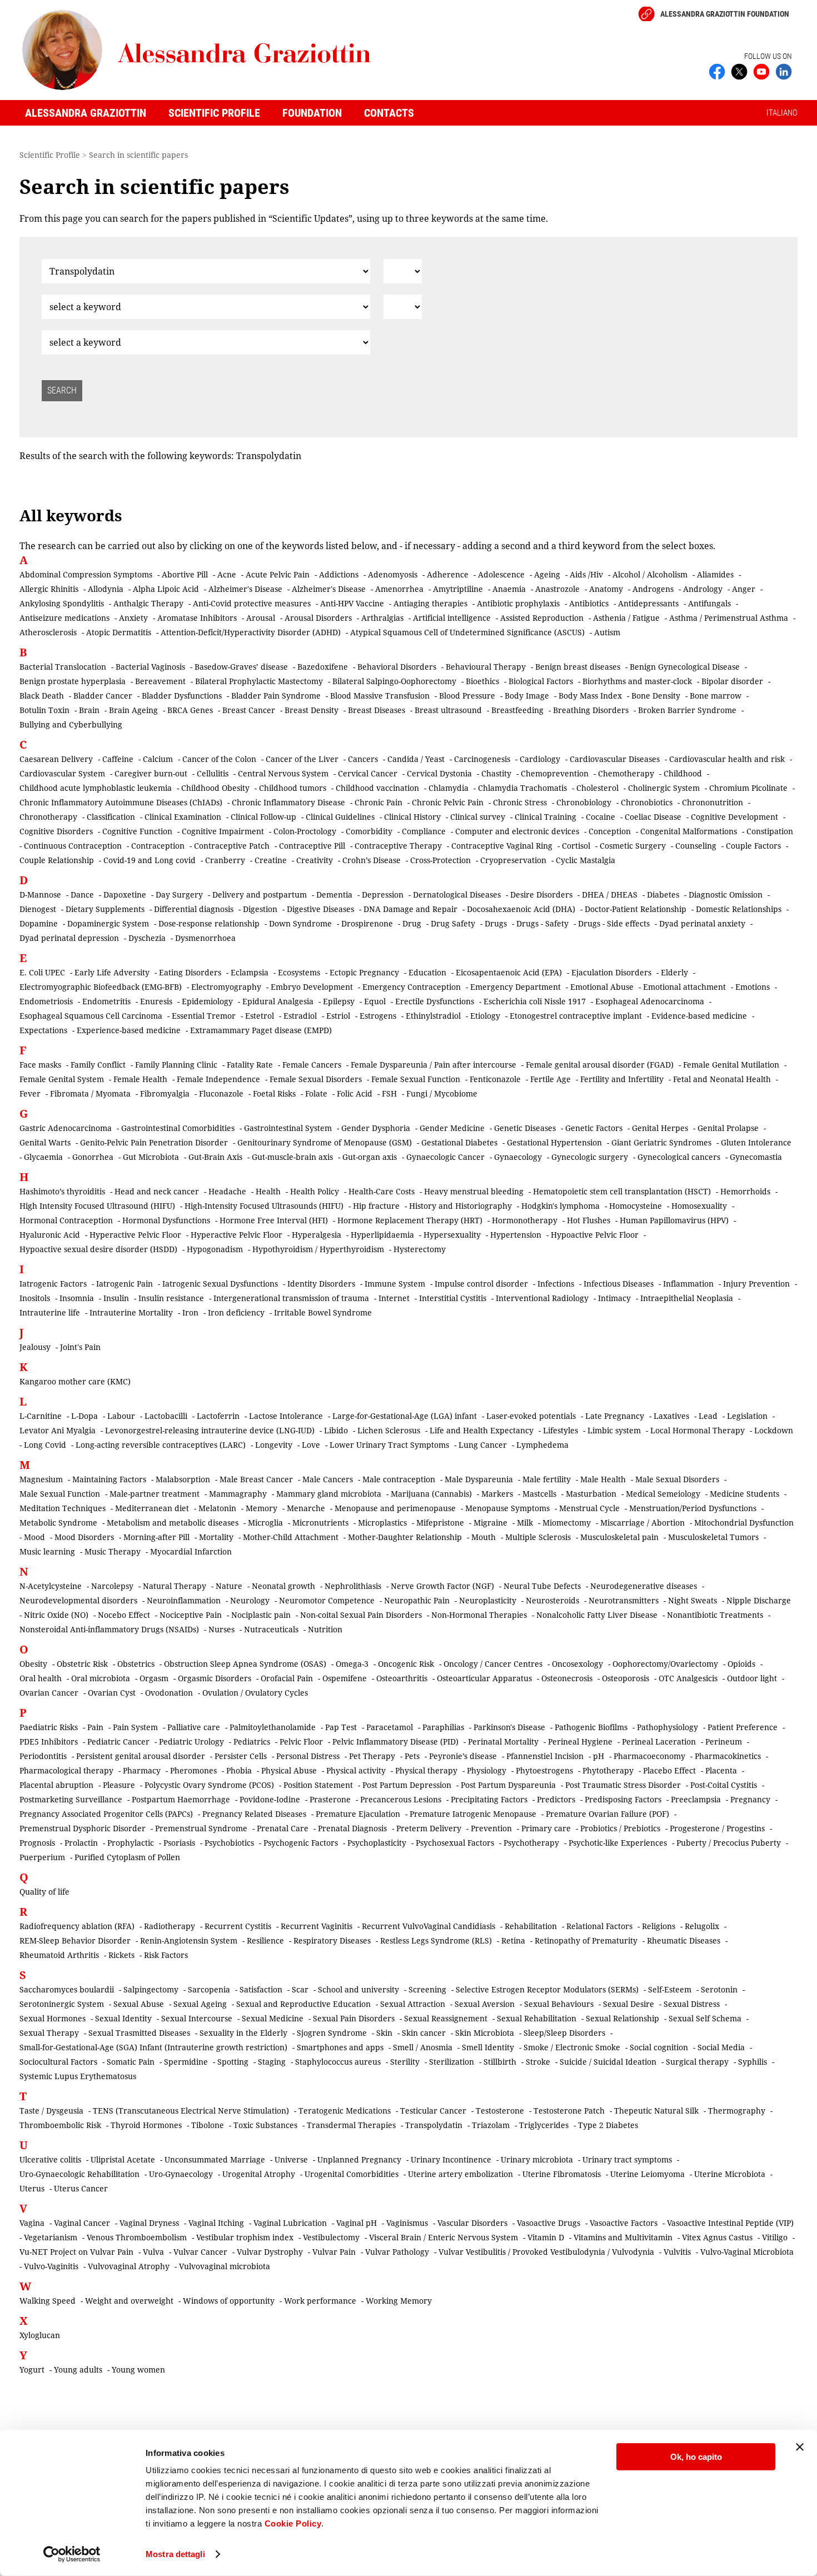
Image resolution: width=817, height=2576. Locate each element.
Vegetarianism (51, 2237)
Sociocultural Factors (58, 2062)
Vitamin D (546, 2237)
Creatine (271, 860)
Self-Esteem (670, 1989)
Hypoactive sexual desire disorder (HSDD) (98, 1249)
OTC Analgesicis (688, 1678)
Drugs (496, 923)
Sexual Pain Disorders (354, 2018)
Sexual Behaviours (559, 2004)
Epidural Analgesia (278, 1001)
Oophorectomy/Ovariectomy (665, 1664)
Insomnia (77, 1298)
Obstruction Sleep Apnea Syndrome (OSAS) (245, 1664)
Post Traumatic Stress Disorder (623, 1785)
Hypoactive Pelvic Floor (595, 1235)
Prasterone (330, 1799)
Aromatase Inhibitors (197, 618)
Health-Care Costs (382, 1191)
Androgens (653, 589)
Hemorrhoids (745, 1191)
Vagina (32, 2223)
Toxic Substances (265, 2125)
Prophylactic (131, 1843)
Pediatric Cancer (118, 1742)
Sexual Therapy (49, 2033)
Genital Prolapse (728, 1128)
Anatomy (606, 589)
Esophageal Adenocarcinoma (650, 1001)
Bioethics (482, 681)
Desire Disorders (541, 895)
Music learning (47, 1551)
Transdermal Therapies (351, 2125)
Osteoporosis (626, 1678)
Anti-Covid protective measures (252, 603)
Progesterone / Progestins (717, 1828)
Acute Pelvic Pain (278, 574)
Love (311, 1445)
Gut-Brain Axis (215, 1157)
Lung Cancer (483, 1445)
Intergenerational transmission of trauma (291, 1298)
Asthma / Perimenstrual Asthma (729, 618)
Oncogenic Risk (406, 1664)
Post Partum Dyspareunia (508, 1785)
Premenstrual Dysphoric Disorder (83, 1828)
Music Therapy (113, 1551)
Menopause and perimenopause (395, 1508)
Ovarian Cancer (49, 1693)
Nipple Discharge (759, 1600)
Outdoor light (752, 1678)
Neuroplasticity (488, 1600)
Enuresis (156, 1001)
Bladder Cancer (103, 696)
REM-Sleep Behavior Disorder (75, 1940)
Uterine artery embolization (460, 2174)
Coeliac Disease (653, 817)
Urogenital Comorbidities (352, 2174)
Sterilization (452, 2062)
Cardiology (540, 759)
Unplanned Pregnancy (359, 2159)
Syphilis (753, 2062)
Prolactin (81, 1843)
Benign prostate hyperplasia (73, 681)
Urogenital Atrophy (259, 2174)
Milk (525, 1523)
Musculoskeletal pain (619, 1537)
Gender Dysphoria (376, 1128)
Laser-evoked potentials (531, 1416)
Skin (384, 2033)
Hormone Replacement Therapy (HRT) (410, 1220)
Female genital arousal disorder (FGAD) (600, 1065)
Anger (744, 589)
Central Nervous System (283, 773)
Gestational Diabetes (459, 1142)
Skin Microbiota (485, 2033)
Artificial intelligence (452, 618)
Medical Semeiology (663, 1494)
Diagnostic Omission (726, 895)
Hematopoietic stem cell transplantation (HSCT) (622, 1191)
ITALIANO (782, 113)
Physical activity (356, 1770)
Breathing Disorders (591, 710)
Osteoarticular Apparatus (484, 1678)
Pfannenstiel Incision (545, 1756)
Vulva (153, 2252)
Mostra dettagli (175, 2554)
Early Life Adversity (112, 972)
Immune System (395, 1284)
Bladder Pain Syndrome (276, 696)
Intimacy (614, 1298)
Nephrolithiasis (353, 1586)
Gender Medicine (452, 1128)
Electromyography (226, 987)
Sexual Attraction (413, 2004)
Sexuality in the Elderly (243, 2033)
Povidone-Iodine (270, 1799)
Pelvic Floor (301, 1742)
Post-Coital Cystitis (724, 1785)
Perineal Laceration (659, 1742)
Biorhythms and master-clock (637, 681)
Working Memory (399, 2301)
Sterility (405, 2062)
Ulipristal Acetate (123, 2159)
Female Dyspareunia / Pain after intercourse (434, 1065)
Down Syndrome (300, 923)
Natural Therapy (175, 1586)
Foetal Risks (274, 1093)
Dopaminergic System (108, 923)
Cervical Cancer (368, 773)
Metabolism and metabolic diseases (173, 1523)
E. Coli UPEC (42, 972)
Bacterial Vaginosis (150, 667)
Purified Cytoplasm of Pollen (127, 1857)
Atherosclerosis (48, 632)
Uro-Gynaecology (181, 2174)
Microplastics (382, 1523)
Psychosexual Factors (455, 1843)
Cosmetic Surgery (633, 846)
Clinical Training (546, 817)
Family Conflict (98, 1065)
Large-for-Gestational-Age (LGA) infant (405, 1416)
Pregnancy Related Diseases (254, 1814)
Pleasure (119, 1785)
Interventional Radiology (542, 1298)
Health (268, 1191)
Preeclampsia (696, 1799)
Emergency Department (515, 987)
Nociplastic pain (261, 1615)
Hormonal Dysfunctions (166, 1220)
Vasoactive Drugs (549, 2223)
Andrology (703, 589)
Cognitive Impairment (223, 831)
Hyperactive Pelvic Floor (135, 1235)
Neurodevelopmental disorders (78, 1600)
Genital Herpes (660, 1128)
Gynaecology (518, 1157)
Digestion (260, 909)
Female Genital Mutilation (731, 1065)
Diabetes (663, 895)
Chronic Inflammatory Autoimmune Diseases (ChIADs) (121, 802)
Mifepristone (440, 1523)
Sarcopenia (209, 1989)
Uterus (32, 2188)
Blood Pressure (467, 696)
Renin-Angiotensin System (189, 1940)
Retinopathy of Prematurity (586, 1940)
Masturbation (591, 1494)
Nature (229, 1586)
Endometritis (106, 1001)
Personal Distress (308, 1756)
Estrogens (378, 1016)
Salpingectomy (151, 1989)
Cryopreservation (513, 860)
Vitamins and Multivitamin (623, 2237)
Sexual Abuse (139, 2004)
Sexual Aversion (485, 2004)
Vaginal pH (357, 2223)
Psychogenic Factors (301, 1843)
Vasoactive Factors (624, 2223)
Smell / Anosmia (423, 2047)
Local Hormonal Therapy (698, 1430)
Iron (190, 1312)
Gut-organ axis (370, 1157)
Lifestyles (561, 1430)
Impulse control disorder (481, 1284)
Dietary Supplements (105, 909)
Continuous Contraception (73, 846)
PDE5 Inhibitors (49, 1742)
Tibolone (208, 2125)
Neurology (250, 1600)
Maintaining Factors (109, 1479)
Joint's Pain (80, 1347)
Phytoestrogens (544, 1770)
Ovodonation (169, 1693)
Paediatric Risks (49, 1727)
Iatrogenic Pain (124, 1284)
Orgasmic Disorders (215, 1678)
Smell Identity (488, 2047)
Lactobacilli (166, 1416)
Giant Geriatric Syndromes (661, 1142)
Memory (261, 1508)
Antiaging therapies (430, 603)
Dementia (334, 895)
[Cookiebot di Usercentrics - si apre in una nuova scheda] (72, 2554)
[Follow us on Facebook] (717, 71)
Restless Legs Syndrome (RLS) (436, 1940)
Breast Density (312, 710)
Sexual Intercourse (197, 2018)
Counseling (696, 846)
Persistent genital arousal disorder (141, 1756)
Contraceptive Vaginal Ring (502, 846)
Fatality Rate (250, 1065)
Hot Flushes (589, 1220)
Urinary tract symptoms (627, 2159)
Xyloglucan (40, 2335)
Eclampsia (250, 972)
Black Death (42, 696)
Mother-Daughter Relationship (405, 1537)
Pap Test (341, 1727)
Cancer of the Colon (219, 759)
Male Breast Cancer (256, 1479)
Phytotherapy (608, 1770)
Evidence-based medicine (699, 1016)
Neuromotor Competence (327, 1600)
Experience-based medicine (129, 1030)
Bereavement (160, 681)
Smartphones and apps (340, 2047)
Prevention (491, 1828)
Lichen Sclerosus (389, 1430)
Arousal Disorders (318, 618)
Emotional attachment (684, 987)
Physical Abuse (289, 1770)
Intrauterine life (50, 1312)
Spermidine (186, 2062)
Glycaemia (43, 1157)
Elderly (674, 972)
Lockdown (774, 1430)
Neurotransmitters (624, 1600)
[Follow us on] (761, 71)
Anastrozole (557, 589)
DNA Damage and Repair (410, 909)
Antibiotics (589, 603)
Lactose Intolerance (286, 1416)
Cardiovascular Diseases (615, 759)
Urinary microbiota (537, 2159)
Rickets (121, 1955)
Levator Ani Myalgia (58, 1430)
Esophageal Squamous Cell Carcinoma (91, 1016)
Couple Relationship (57, 860)
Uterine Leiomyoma (647, 2174)
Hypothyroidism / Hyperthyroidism (318, 1249)
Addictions (339, 574)
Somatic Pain (131, 2062)
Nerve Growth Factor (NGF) (442, 1586)
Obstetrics (136, 1664)
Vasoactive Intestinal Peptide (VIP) (730, 2223)
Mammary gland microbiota (329, 1494)
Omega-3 (352, 1664)
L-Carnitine (41, 1416)
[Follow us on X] (739, 71)
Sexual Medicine (273, 2018)
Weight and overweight (129, 2301)
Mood (34, 1537)
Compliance (424, 831)
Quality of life (44, 1892)
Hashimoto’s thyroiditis (62, 1191)
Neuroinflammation (184, 1600)
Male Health (603, 1479)
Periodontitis (43, 1756)
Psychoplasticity (377, 1843)
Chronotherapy (48, 817)
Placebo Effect (669, 1770)
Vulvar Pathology (397, 2252)
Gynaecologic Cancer (445, 1157)
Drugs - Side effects (614, 923)
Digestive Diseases (320, 909)
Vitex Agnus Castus (717, 2237)
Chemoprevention (555, 773)
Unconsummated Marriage (215, 2159)
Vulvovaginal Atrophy (129, 2266)
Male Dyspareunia (479, 1479)
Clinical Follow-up (263, 817)
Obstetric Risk (82, 1664)
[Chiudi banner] (800, 2447)
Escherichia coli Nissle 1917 (535, 1001)
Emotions (753, 987)
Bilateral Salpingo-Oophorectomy (394, 681)
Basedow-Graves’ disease (241, 667)
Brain (89, 710)
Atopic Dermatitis (119, 632)
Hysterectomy (420, 1249)
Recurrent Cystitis (238, 1926)
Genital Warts (45, 1142)
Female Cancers (312, 1065)
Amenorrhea (399, 589)
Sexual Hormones (53, 2018)
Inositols (35, 1298)
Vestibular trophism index (245, 2237)
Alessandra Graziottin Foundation (725, 14)
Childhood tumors (293, 788)
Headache (227, 1191)
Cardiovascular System (62, 773)
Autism (607, 632)
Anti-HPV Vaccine (352, 603)
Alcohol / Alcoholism (650, 574)
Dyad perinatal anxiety (702, 923)
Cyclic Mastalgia (586, 860)
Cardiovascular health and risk (727, 759)
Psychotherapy (531, 1843)
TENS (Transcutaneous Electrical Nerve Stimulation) (191, 2111)
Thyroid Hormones (146, 2125)
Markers (497, 1494)
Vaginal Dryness (149, 2223)
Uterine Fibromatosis (562, 2174)
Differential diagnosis (194, 909)
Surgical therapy (697, 2062)
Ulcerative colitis (50, 2159)
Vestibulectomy (331, 2237)
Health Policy (315, 1191)
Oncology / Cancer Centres (493, 1664)
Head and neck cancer (157, 1191)
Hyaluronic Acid (50, 1235)
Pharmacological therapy (66, 1770)
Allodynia (106, 589)
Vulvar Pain (334, 2252)
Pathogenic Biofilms (591, 1727)
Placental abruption (56, 1785)
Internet (394, 1298)
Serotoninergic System (62, 2004)
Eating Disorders (190, 972)
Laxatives (671, 1416)
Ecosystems (299, 972)
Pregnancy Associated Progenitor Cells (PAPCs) (106, 1814)
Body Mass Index (590, 696)
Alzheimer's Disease (245, 589)
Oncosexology (577, 1664)
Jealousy (35, 1347)
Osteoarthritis (402, 1678)
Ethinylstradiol (433, 1016)
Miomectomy (567, 1523)
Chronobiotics (647, 802)
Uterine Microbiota (730, 2174)
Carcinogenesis (482, 759)
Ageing (547, 574)
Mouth (484, 1537)
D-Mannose (40, 895)
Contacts (389, 113)
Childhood (683, 773)
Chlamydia (449, 788)
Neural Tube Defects (542, 1586)
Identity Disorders (321, 1284)
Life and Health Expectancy (482, 1430)
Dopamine (39, 923)
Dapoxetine (125, 895)
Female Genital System (62, 1079)
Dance (82, 895)
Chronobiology (584, 802)
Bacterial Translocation (63, 667)
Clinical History (412, 817)
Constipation (770, 831)
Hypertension (516, 1235)
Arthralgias (382, 618)
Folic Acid (355, 1093)
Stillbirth (500, 2062)
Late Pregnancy (615, 1416)
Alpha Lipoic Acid (166, 589)
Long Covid (45, 1445)
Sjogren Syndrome (332, 2033)
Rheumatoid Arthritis (59, 1955)
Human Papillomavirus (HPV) (674, 1220)
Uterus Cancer (81, 2188)
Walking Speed (48, 2301)
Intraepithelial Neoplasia (687, 1298)
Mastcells (539, 1494)
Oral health (41, 1678)
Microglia (265, 1523)
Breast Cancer (249, 710)
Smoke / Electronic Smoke (572, 2047)
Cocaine (601, 817)
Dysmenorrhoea (205, 938)
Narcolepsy (112, 1586)
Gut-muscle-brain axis (292, 1157)
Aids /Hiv (586, 574)
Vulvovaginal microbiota (225, 2266)
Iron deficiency (236, 1312)
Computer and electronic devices (517, 831)
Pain (95, 1727)
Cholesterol (597, 788)
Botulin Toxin (44, 710)
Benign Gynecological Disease (685, 667)
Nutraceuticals (271, 1629)
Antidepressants (648, 603)
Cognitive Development (734, 817)
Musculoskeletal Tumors (713, 1537)
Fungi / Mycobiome (442, 1093)
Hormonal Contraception (66, 1220)
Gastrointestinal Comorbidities (178, 1128)
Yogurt (32, 2370)
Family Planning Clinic (176, 1065)
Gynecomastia (756, 1157)
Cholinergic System (664, 788)
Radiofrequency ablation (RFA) (77, 1926)
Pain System (135, 1727)
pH (599, 1756)
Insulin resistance (171, 1298)
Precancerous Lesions (401, 1799)
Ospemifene (345, 1678)
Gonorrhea (93, 1157)
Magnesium (41, 1479)
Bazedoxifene (323, 667)
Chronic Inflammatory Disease (288, 802)
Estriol (338, 1016)
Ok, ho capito (696, 2457)
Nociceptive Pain (191, 1615)
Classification (111, 817)
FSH (389, 1093)
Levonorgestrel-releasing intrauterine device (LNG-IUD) (210, 1430)
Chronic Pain (378, 802)
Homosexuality (699, 1206)
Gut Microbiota (151, 1157)
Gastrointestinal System (288, 1128)
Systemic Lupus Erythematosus (78, 2076)
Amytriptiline (458, 589)
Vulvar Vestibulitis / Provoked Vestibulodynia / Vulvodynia (546, 2252)
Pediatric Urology (191, 1742)
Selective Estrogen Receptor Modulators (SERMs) (547, 1989)
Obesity (33, 1664)
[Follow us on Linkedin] (784, 71)
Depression (383, 895)
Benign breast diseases (578, 667)
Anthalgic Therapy (148, 603)
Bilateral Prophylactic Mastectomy (259, 681)
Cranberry (225, 860)
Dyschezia (147, 938)
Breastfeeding (517, 710)
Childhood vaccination (377, 788)
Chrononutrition (713, 802)
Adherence (448, 574)
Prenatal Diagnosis (352, 1828)
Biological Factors (541, 681)
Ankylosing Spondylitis (62, 603)
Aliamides (715, 574)
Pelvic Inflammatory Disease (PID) (395, 1742)
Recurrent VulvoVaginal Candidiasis (429, 1926)
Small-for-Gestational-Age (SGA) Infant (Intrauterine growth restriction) (153, 2047)
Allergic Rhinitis (49, 589)
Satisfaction (261, 1989)
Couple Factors (753, 846)
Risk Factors (166, 1955)
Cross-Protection (440, 860)
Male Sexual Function (60, 1494)
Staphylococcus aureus (338, 2062)
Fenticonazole (495, 1079)
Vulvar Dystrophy (270, 2252)
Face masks (40, 1065)
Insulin (116, 1298)
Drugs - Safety (542, 923)
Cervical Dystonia (439, 773)
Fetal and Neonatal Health (722, 1079)
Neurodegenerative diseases (644, 1586)
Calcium (158, 759)
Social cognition (659, 2047)
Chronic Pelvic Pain (448, 802)
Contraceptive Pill (312, 846)
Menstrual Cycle (589, 1508)
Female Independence (218, 1079)
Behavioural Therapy (486, 667)
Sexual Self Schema (705, 2018)
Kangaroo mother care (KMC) (75, 1381)
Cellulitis (213, 773)
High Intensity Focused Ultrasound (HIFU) (97, 1206)
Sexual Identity (123, 2018)
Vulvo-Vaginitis (51, 2266)
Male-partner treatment (155, 1494)
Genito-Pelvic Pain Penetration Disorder (154, 1142)
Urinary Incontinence (451, 2159)
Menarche (306, 1508)
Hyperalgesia (317, 1235)
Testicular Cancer (433, 2111)
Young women (138, 2370)
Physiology (487, 1770)
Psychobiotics (229, 1843)
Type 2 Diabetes (608, 2125)
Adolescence (501, 574)
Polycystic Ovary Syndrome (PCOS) (209, 1785)
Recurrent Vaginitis (317, 1926)
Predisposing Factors (623, 1799)
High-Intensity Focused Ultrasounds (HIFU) (264, 1206)
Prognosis (37, 1843)
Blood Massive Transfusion (380, 696)
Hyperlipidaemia (382, 1235)
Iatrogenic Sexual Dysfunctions (220, 1284)
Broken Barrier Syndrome (687, 710)
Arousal (261, 618)
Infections (556, 1284)
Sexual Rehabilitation (537, 2018)
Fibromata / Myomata (90, 1093)
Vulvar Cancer (200, 2252)
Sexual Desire (629, 2004)
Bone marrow (716, 696)
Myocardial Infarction (191, 1551)
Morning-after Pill (156, 1537)
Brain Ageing (133, 710)
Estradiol (300, 1016)
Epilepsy (339, 1001)
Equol (375, 1001)
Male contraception (399, 1479)
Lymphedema (542, 1445)
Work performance (320, 2301)
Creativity (315, 860)
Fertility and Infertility (622, 1079)
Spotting (233, 2062)
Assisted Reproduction (542, 618)
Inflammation (688, 1284)
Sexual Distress (692, 2004)
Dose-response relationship (209, 923)
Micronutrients (320, 1523)
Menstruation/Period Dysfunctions (693, 1508)
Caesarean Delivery (56, 759)
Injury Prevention (756, 1284)
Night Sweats (693, 1600)
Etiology (485, 1016)
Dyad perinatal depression (69, 938)
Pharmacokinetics (728, 1756)
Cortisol (576, 846)
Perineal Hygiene (580, 1742)
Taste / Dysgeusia (51, 2111)
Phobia (239, 1770)
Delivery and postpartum (260, 895)
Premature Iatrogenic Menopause (473, 1814)
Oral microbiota (101, 1678)
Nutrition (325, 1629)
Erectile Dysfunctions (435, 1001)
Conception (610, 831)
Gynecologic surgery (590, 1157)
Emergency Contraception (412, 987)
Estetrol (260, 1016)
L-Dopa (84, 1416)
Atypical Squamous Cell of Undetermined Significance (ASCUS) (467, 632)
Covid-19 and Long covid (150, 860)
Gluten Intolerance (756, 1142)
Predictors (556, 1799)
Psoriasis (179, 1843)
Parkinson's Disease (509, 1727)
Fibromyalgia (165, 1093)
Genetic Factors (594, 1128)
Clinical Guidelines (340, 817)
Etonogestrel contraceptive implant (576, 1016)
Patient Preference (743, 1727)
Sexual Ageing (200, 2004)
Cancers (363, 759)
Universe (291, 2159)
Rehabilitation (531, 1926)
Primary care (546, 1828)
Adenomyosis (393, 574)
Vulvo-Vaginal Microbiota (747, 2252)
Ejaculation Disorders (611, 972)
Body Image (527, 696)
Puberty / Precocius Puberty (729, 1843)
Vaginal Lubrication (290, 2223)
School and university (358, 1989)
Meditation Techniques (63, 1508)
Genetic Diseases (525, 1128)
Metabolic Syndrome (58, 1523)
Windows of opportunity (229, 2301)
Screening (427, 1989)
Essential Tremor (204, 1016)
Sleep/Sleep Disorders (564, 2033)
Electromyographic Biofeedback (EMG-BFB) (101, 987)
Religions (659, 1926)
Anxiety (133, 618)
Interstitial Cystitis (453, 1298)
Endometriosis (46, 1001)
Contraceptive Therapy (398, 846)
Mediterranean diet (152, 1508)
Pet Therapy (372, 1756)
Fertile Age (551, 1079)
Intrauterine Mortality (131, 1312)
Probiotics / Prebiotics (620, 1828)
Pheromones (193, 1770)
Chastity (496, 773)
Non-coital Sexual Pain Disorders (361, 1615)
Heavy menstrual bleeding (474, 1191)
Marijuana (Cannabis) (431, 1494)
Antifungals (709, 603)
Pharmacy (142, 1770)
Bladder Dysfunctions (182, 696)
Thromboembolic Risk (60, 2125)
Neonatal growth (283, 1586)
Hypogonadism (215, 1249)
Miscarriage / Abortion (642, 1523)
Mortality (216, 1537)
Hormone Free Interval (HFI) (274, 1220)
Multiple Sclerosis (538, 1537)
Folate (316, 1093)
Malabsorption (183, 1479)
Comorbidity (369, 831)
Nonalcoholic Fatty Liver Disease (597, 1615)
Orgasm (154, 1678)
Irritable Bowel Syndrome (323, 1312)
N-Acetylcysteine (51, 1586)
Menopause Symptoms (507, 1508)
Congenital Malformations (689, 831)
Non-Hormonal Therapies (479, 1615)
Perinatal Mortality (503, 1742)
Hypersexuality (452, 1235)
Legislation (747, 1416)
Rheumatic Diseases (684, 1940)
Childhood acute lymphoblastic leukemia (96, 788)
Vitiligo (775, 2237)
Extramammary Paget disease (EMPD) (261, 1030)
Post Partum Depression (407, 1785)
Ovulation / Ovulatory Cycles (255, 1693)
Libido (336, 1430)
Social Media (721, 2047)
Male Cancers (328, 1479)
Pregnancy (750, 1799)
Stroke (538, 2062)
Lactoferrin (218, 1416)
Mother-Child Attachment (291, 1537)
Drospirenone (367, 923)
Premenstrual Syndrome (201, 1828)
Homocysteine (636, 1206)
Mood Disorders (84, 1537)
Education (427, 972)
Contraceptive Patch (232, 846)
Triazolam (491, 2125)
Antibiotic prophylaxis (518, 603)
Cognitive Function (137, 831)
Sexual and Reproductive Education (303, 2004)
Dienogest (38, 909)
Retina (513, 1940)
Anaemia (509, 589)
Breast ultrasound (448, 710)
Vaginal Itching (216, 2223)
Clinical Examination (183, 817)
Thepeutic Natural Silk (656, 2111)
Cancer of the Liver (302, 759)
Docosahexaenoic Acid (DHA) (521, 909)
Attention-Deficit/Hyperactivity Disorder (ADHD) (251, 632)
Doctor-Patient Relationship (636, 909)
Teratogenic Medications (345, 2111)
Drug (412, 923)
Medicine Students (744, 1494)
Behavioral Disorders (397, 667)
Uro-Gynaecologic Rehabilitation (79, 2174)
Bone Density (656, 696)
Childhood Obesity (215, 788)
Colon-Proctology (305, 831)
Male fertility (547, 1479)
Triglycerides (544, 2125)
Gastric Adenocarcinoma (66, 1128)
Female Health (140, 1079)
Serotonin (719, 1989)
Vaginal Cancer (82, 2223)
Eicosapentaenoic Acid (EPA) (509, 972)
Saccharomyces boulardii (67, 1989)
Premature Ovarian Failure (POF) (607, 1814)
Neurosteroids (552, 1600)
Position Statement (318, 1785)
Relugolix (702, 1926)
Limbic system (614, 1430)
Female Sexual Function (416, 1079)
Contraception (158, 846)
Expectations (43, 1030)
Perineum (724, 1742)
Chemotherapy (626, 773)
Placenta (721, 1770)
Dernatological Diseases (457, 895)
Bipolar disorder (732, 681)
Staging (272, 2062)
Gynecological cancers (679, 1157)
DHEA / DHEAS (610, 895)
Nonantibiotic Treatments (715, 1615)
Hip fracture (376, 1206)
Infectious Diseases (619, 1284)
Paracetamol (390, 1727)
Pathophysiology (667, 1727)
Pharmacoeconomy (649, 1756)
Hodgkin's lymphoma (561, 1206)
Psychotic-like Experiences (618, 1843)
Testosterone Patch (569, 2111)
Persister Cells (241, 1756)
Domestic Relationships (739, 909)
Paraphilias (443, 1727)
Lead (708, 1416)
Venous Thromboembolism (137, 2237)
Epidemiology (207, 1001)
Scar (300, 1989)
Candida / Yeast (416, 759)
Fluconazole (221, 1093)
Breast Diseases (377, 710)
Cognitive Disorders (56, 831)
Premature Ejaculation (358, 1814)
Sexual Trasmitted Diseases (139, 2033)
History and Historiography (460, 1206)
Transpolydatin (434, 2125)
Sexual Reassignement (446, 2018)
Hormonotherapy (525, 1220)
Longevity (274, 1445)
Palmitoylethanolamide (273, 1727)
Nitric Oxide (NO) (56, 1615)
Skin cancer (424, 2033)
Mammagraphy (238, 1494)
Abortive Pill (185, 574)
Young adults (78, 2370)
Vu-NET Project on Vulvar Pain (76, 2252)
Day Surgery (179, 895)
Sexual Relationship (622, 2018)
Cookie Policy (293, 2523)
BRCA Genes (190, 710)
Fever (30, 1093)
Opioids (741, 1664)
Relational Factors (599, 1926)
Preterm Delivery (429, 1828)
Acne (227, 574)
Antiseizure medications (64, 618)
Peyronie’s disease (463, 1756)
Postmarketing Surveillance (71, 1799)
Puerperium (42, 1857)
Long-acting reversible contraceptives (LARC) (161, 1445)
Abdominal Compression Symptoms (86, 574)
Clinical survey (478, 817)
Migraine (490, 1523)
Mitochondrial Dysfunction (744, 1523)
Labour (121, 1416)
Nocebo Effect (124, 1615)
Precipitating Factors (489, 1799)
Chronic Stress (520, 802)
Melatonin (217, 1508)
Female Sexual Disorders (316, 1079)
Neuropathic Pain (417, 1600)
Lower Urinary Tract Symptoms (389, 1445)
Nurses (221, 1629)
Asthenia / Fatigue (626, 618)
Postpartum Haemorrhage (181, 1799)
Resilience (265, 1940)
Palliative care (194, 1727)
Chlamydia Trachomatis (522, 788)
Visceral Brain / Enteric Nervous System (444, 2237)
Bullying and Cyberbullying (71, 724)
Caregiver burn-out (151, 773)
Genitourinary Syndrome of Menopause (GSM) (325, 1142)
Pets (412, 1756)
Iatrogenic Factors (53, 1284)
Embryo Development (312, 987)
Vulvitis (677, 2252)
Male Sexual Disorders (677, 1479)
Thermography (737, 2111)
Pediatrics (252, 1742)
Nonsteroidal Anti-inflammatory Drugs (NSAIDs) (109, 1629)
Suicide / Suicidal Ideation (608, 2062)
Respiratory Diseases (332, 1940)
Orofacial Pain (287, 1678)
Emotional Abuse (602, 987)
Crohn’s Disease (372, 860)
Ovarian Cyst (112, 1693)
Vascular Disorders (472, 2223)
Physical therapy (426, 1770)
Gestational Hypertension (554, 1142)
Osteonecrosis (567, 1678)
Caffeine (118, 759)
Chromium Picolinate (748, 788)
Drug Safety (453, 923)
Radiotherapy (170, 1926)
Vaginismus (407, 2223)
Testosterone (500, 2111)
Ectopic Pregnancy (364, 972)
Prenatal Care (283, 1828)
